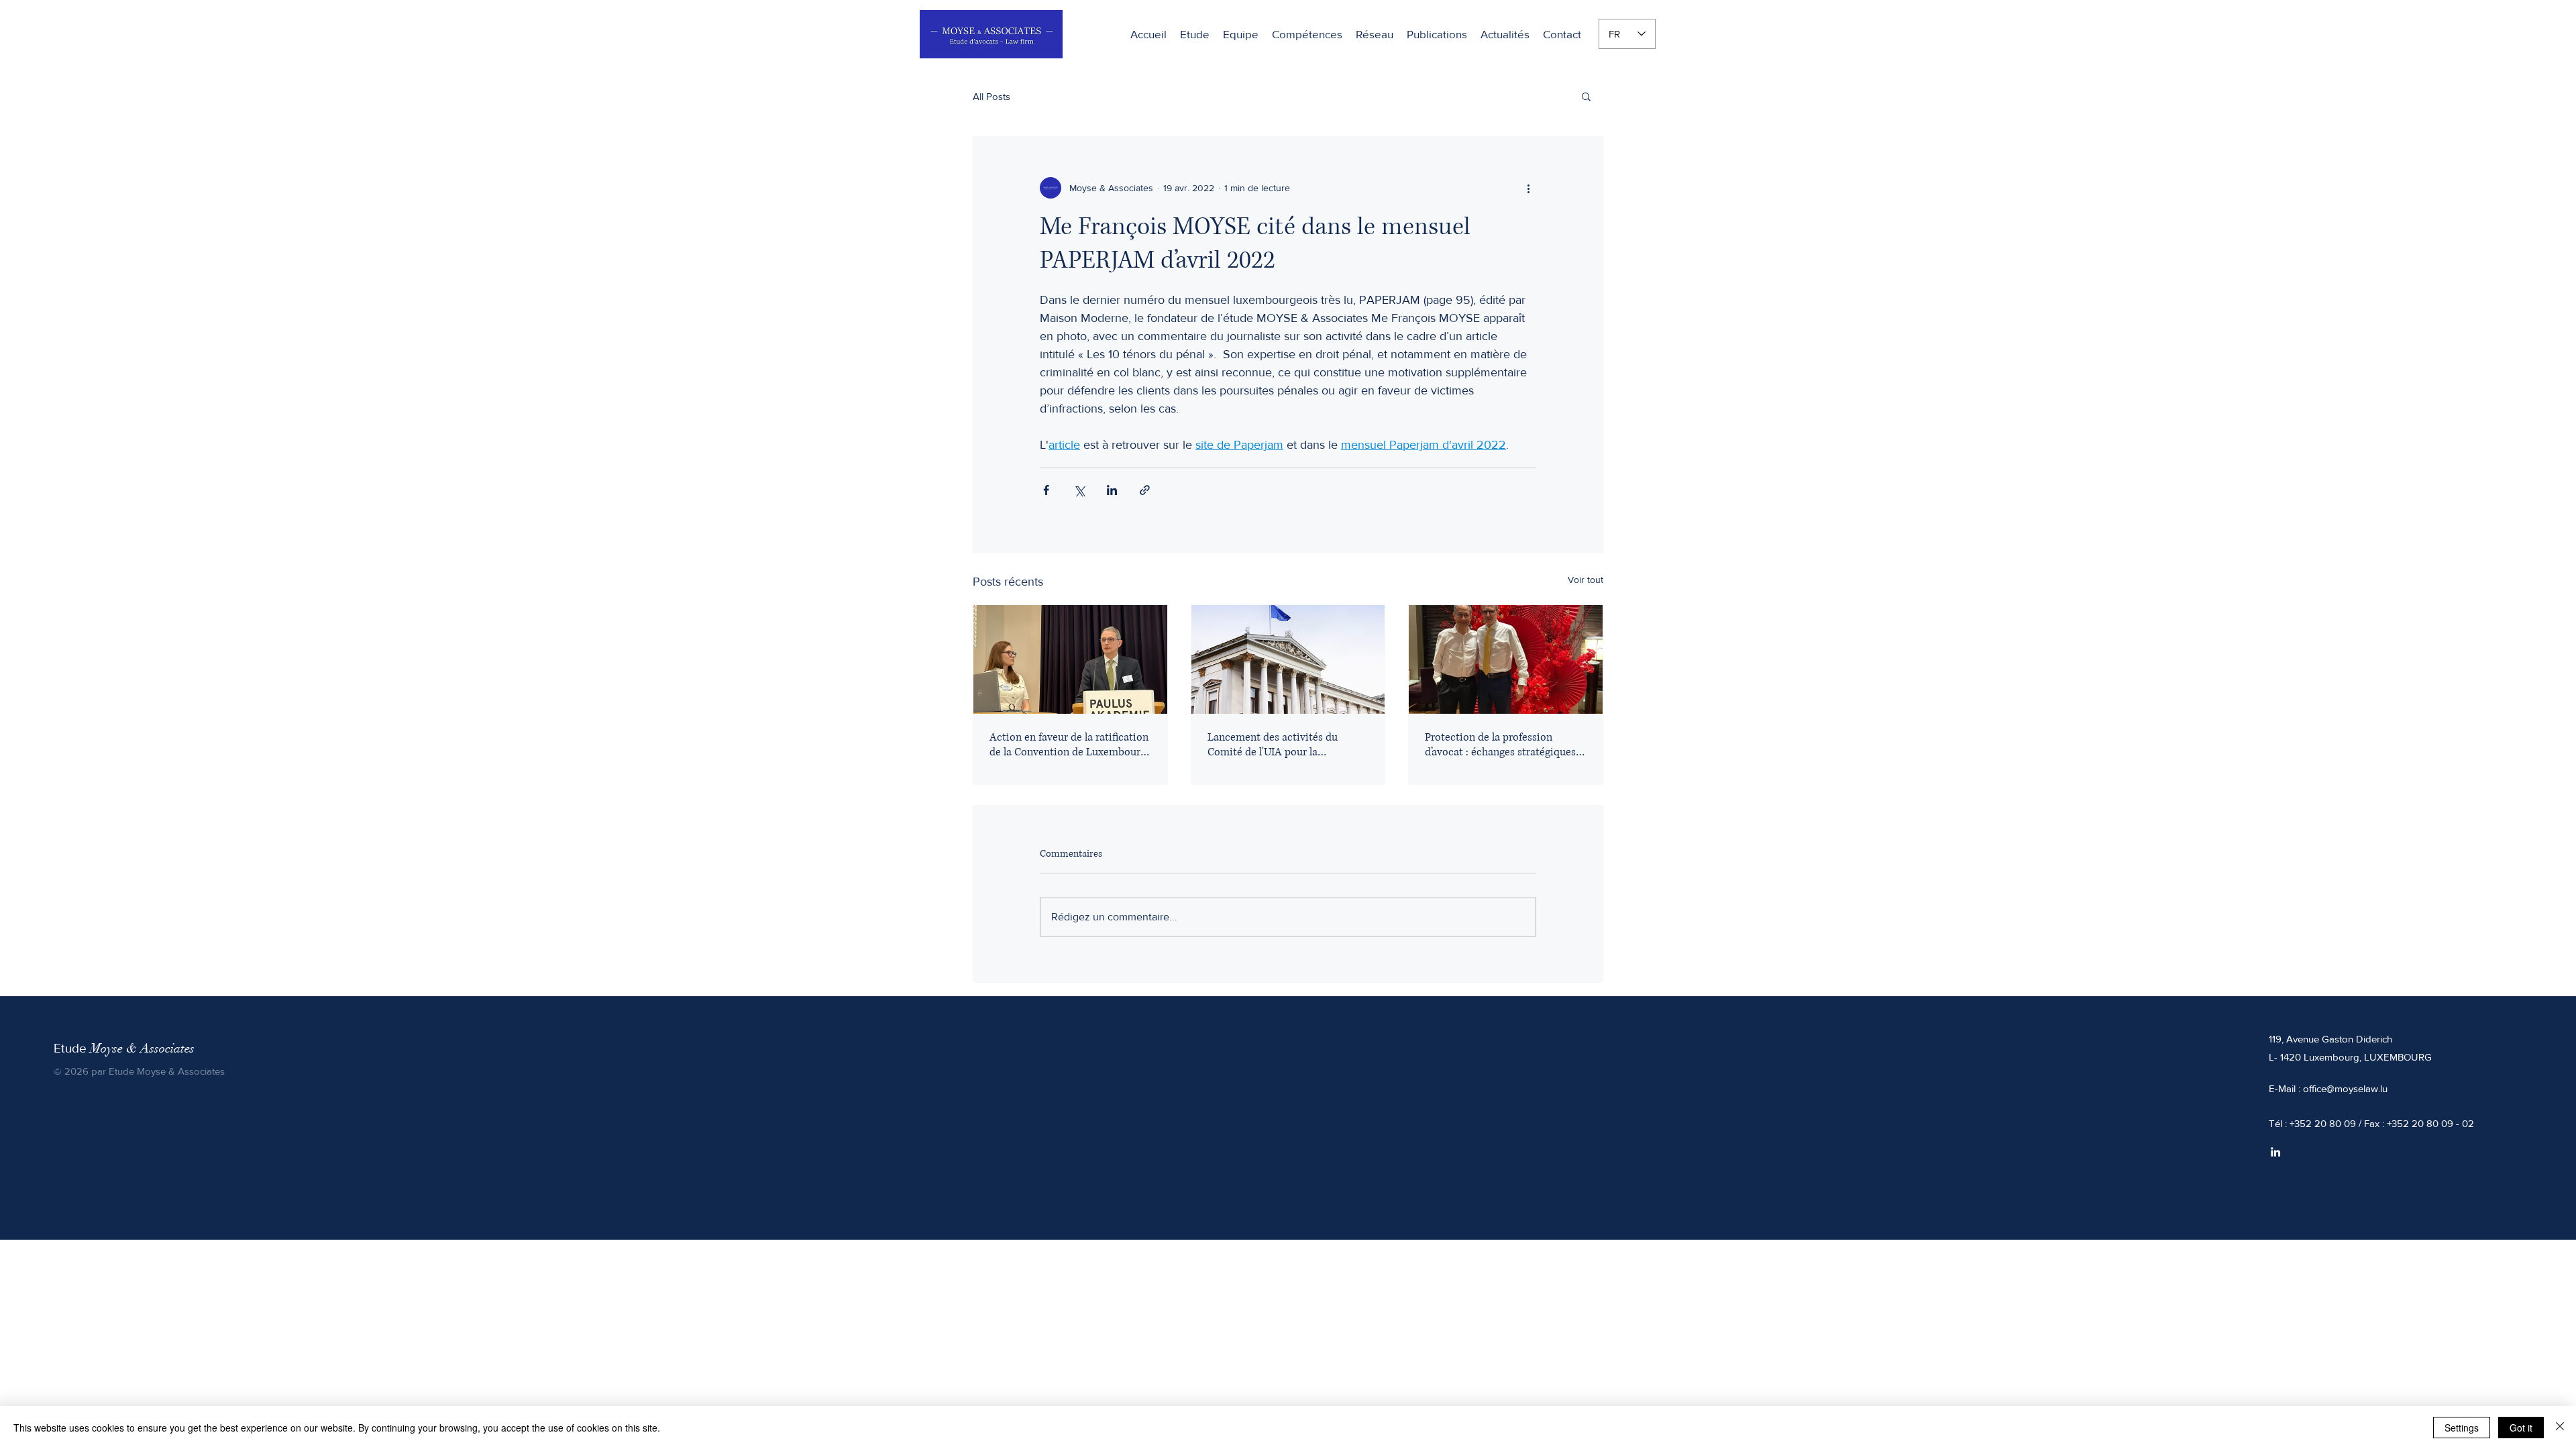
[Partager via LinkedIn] (1112, 490)
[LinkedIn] (2275, 1152)
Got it (2521, 1428)
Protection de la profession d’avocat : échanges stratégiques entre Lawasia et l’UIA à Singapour (1500, 745)
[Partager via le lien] (1145, 490)
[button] (1307, 34)
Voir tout (1586, 580)
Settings (2462, 1428)
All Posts (991, 96)
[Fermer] (2560, 1428)
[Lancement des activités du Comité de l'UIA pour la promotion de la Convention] (1288, 659)
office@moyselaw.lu (2345, 1088)
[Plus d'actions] (1528, 188)
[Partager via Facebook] (1046, 490)
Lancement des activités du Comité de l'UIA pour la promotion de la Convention (1274, 745)
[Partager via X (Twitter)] (1079, 490)
